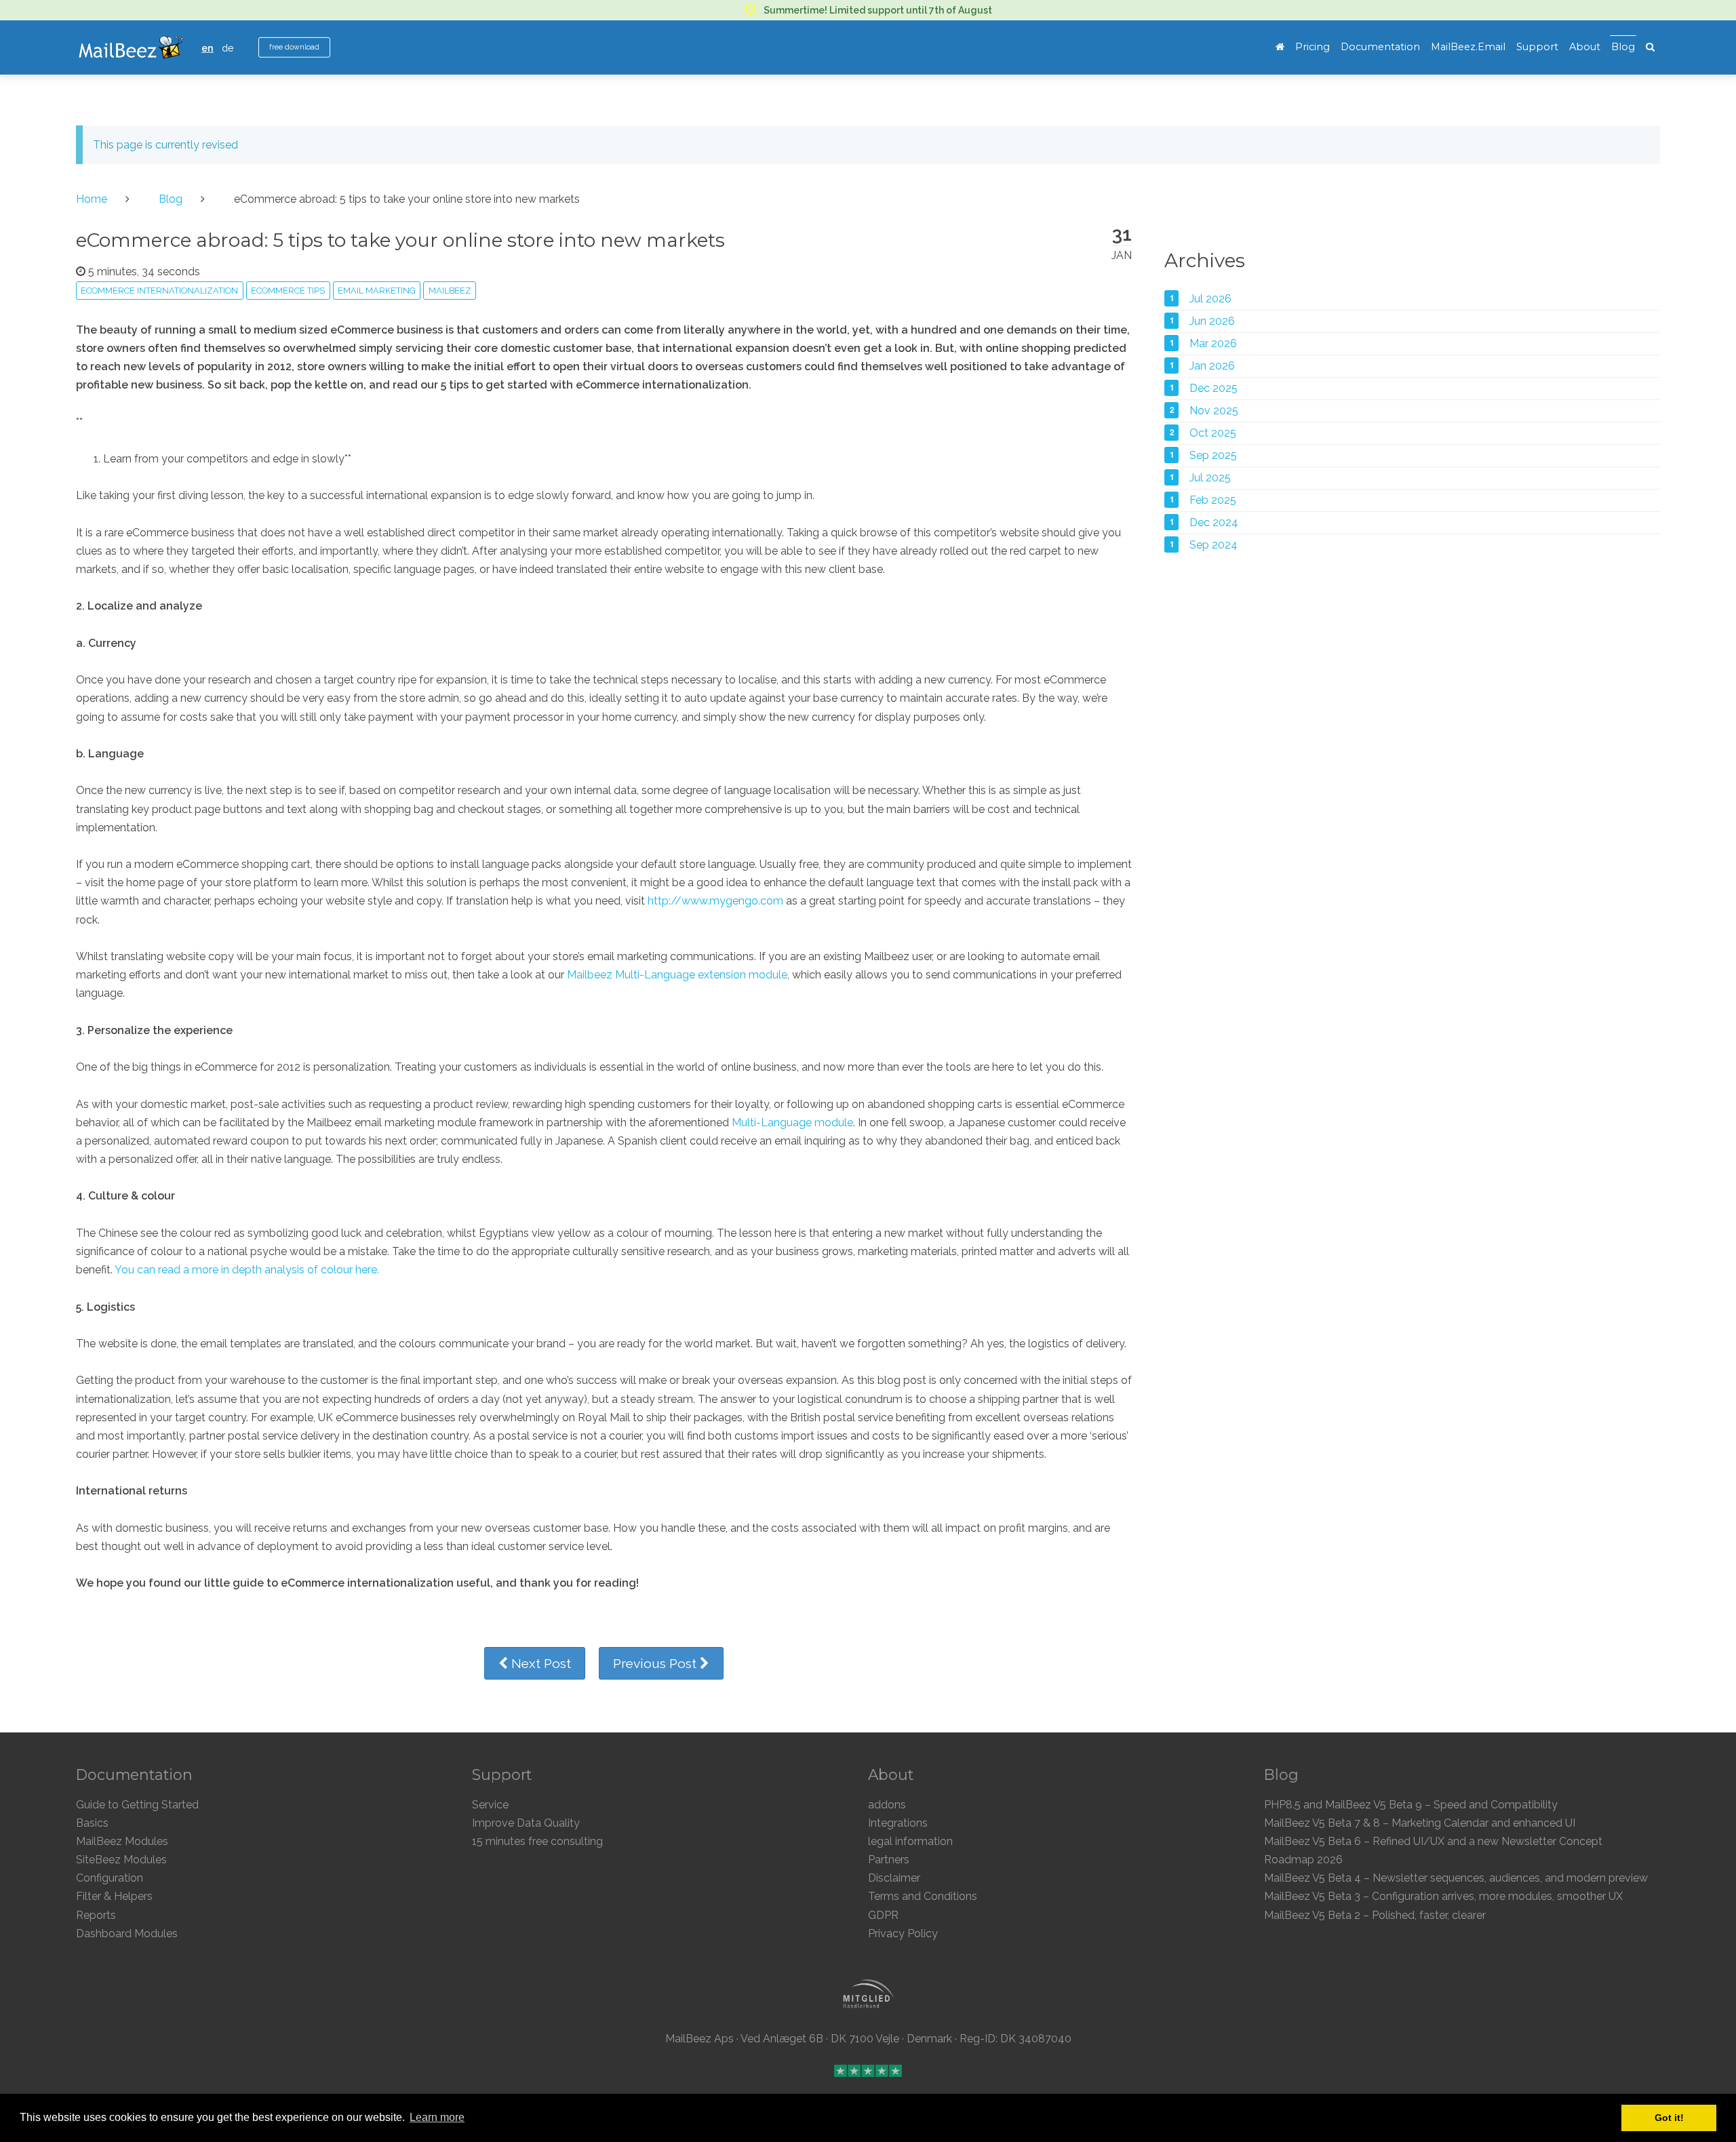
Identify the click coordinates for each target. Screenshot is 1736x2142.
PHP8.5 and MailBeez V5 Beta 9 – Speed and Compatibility (1411, 1805)
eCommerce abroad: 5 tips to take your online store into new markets (400, 240)
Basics (92, 1823)
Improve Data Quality (526, 1823)
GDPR (883, 1915)
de (228, 48)
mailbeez (450, 291)
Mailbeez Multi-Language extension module (677, 975)
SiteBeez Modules (121, 1860)
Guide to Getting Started (137, 1805)
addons (887, 1805)
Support (1537, 47)
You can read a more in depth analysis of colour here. (247, 1270)
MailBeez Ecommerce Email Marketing (131, 47)
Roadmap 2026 (1303, 1860)
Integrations (898, 1823)
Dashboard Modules (127, 1933)
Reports (96, 1915)
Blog (1623, 47)
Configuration (110, 1878)
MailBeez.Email (1468, 47)
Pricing (1313, 47)
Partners (889, 1860)
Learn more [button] (437, 2117)
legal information (910, 1841)
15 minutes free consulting (537, 1841)
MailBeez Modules (122, 1841)
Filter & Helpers (114, 1896)
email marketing (377, 291)
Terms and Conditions (923, 1896)
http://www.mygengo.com (715, 901)
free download (294, 47)
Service (490, 1805)
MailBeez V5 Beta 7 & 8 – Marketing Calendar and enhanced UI (1420, 1823)
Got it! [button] (1669, 2118)
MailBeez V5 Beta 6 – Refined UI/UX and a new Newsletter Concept (1433, 1841)
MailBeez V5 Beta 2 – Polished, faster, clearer (1375, 1915)
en (208, 48)
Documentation (1380, 47)
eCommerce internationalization (159, 291)
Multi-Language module (792, 1123)
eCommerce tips (288, 291)
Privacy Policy (903, 1933)
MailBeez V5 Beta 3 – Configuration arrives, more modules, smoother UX (1443, 1896)
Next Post (539, 1663)
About (1585, 47)
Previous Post (656, 1663)
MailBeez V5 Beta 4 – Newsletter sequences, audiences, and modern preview (1456, 1878)
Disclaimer (894, 1878)
